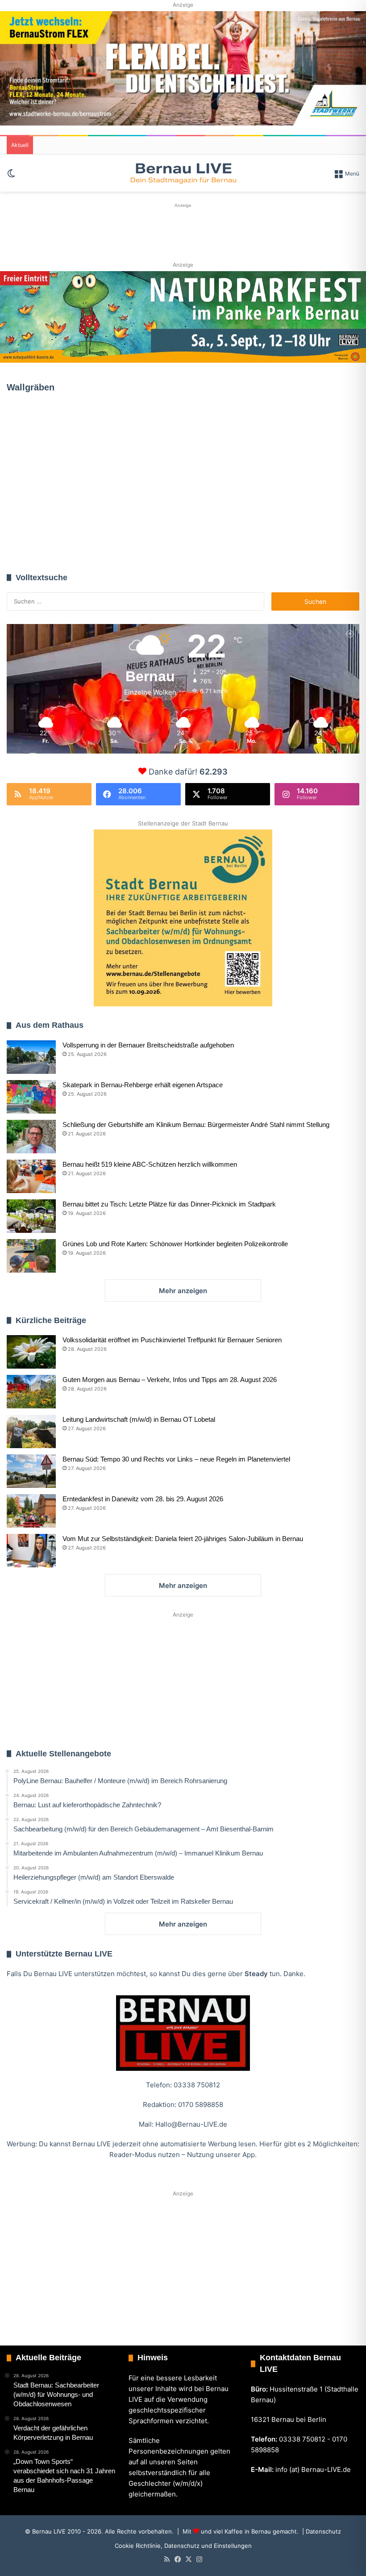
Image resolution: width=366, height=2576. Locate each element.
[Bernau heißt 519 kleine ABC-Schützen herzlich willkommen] (31, 1176)
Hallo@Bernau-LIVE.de (191, 2124)
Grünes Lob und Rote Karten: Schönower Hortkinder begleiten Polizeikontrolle (175, 1244)
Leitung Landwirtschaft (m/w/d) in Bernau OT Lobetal (139, 1419)
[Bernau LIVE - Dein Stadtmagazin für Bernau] (183, 173)
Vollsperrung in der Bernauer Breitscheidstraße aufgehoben (148, 1045)
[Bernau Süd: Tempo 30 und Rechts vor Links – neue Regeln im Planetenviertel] (31, 1471)
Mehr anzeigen (183, 1291)
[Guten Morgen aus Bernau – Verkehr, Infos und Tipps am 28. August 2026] (31, 1392)
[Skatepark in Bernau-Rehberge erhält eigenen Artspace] (31, 1097)
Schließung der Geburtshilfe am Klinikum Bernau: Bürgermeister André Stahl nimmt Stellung (196, 1125)
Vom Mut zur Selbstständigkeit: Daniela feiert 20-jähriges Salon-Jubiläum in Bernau (183, 1539)
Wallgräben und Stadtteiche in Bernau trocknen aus (61, 498)
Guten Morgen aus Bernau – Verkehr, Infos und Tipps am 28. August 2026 (170, 1380)
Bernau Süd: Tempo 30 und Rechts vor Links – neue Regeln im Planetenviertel (176, 1459)
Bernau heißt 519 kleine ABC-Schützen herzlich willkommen (150, 1164)
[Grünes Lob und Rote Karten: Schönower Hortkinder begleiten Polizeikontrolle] (31, 1256)
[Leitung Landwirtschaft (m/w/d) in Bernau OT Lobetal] (31, 1431)
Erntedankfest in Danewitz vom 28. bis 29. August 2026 (143, 1499)
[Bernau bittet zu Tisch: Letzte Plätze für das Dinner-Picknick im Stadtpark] (31, 1216)
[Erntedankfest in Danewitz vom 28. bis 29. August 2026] (31, 1511)
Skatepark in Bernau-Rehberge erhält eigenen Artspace (143, 1085)
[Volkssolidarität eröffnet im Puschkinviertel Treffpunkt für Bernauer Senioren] (31, 1352)
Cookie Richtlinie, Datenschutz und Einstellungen (183, 2546)
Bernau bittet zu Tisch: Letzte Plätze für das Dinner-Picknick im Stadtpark (169, 1204)
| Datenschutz (321, 2531)
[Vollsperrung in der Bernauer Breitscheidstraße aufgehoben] (31, 1057)
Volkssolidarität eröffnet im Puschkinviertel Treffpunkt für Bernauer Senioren (172, 1340)
